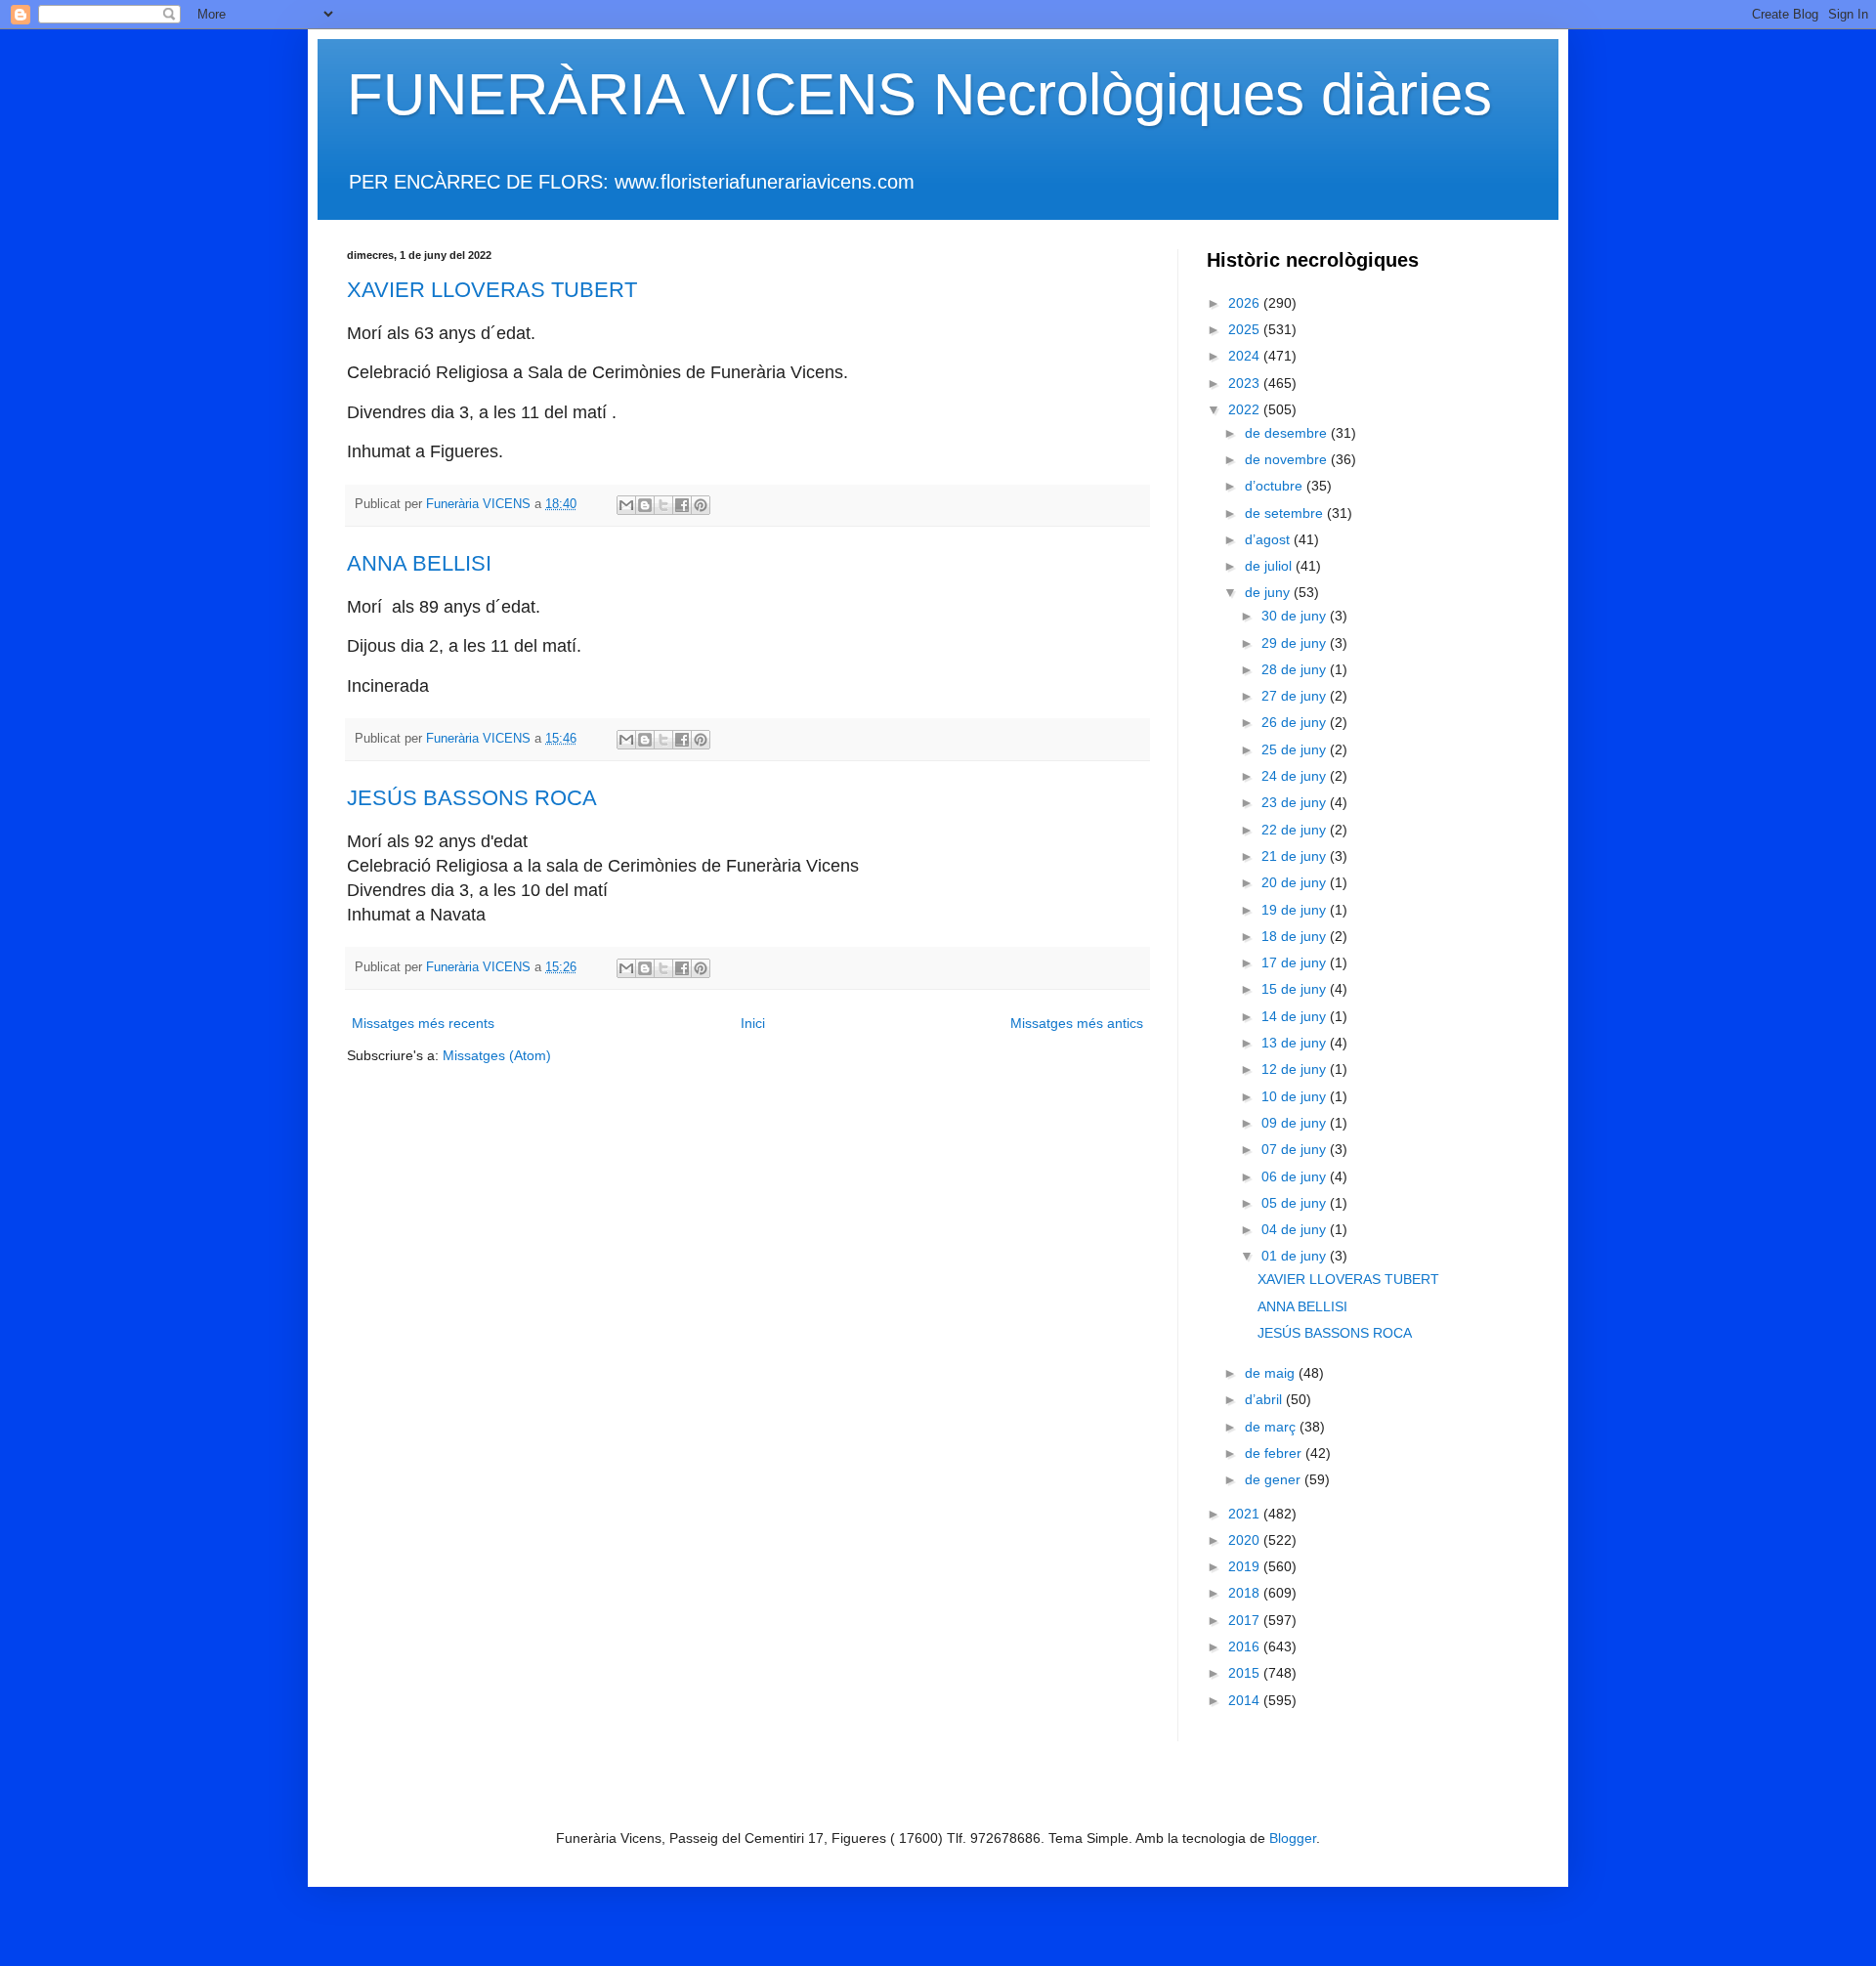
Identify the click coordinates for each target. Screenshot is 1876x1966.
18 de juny (1296, 936)
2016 (1246, 1646)
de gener (1275, 1479)
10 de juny (1296, 1096)
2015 (1246, 1673)
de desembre (1288, 433)
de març (1272, 1427)
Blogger (1293, 1838)
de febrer (1275, 1453)
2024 (1246, 356)
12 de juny (1296, 1069)
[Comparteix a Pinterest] (701, 505)
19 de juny (1296, 910)
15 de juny (1296, 989)
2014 (1246, 1700)
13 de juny (1296, 1043)
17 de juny (1296, 962)
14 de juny (1296, 1016)
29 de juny (1296, 643)
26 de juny (1296, 722)
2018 (1246, 1593)
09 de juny (1296, 1123)
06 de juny (1296, 1176)
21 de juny (1296, 856)
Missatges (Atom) (497, 1055)
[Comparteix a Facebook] (682, 505)
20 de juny (1296, 882)
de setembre (1286, 513)
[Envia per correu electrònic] (626, 505)
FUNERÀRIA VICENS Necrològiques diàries (919, 94)
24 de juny (1296, 776)
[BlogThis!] (645, 505)
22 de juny (1296, 830)
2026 (1246, 303)
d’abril (1265, 1399)
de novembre (1288, 459)
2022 (1246, 409)
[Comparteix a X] (663, 505)
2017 (1246, 1620)
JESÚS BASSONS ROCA (472, 798)
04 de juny (1296, 1229)
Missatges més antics (1077, 1023)
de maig (1272, 1373)
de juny (1269, 592)
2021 (1246, 1514)
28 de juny (1296, 669)
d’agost (1269, 539)
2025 (1246, 329)
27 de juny (1296, 696)
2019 (1246, 1566)
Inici (753, 1023)
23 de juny (1296, 802)
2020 (1246, 1540)
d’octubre (1276, 486)
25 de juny (1296, 749)
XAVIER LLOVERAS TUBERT (492, 290)
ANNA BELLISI (419, 563)
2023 (1246, 383)
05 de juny (1296, 1203)
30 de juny (1296, 616)
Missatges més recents (423, 1023)
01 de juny (1296, 1256)
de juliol (1270, 566)
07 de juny (1296, 1149)
